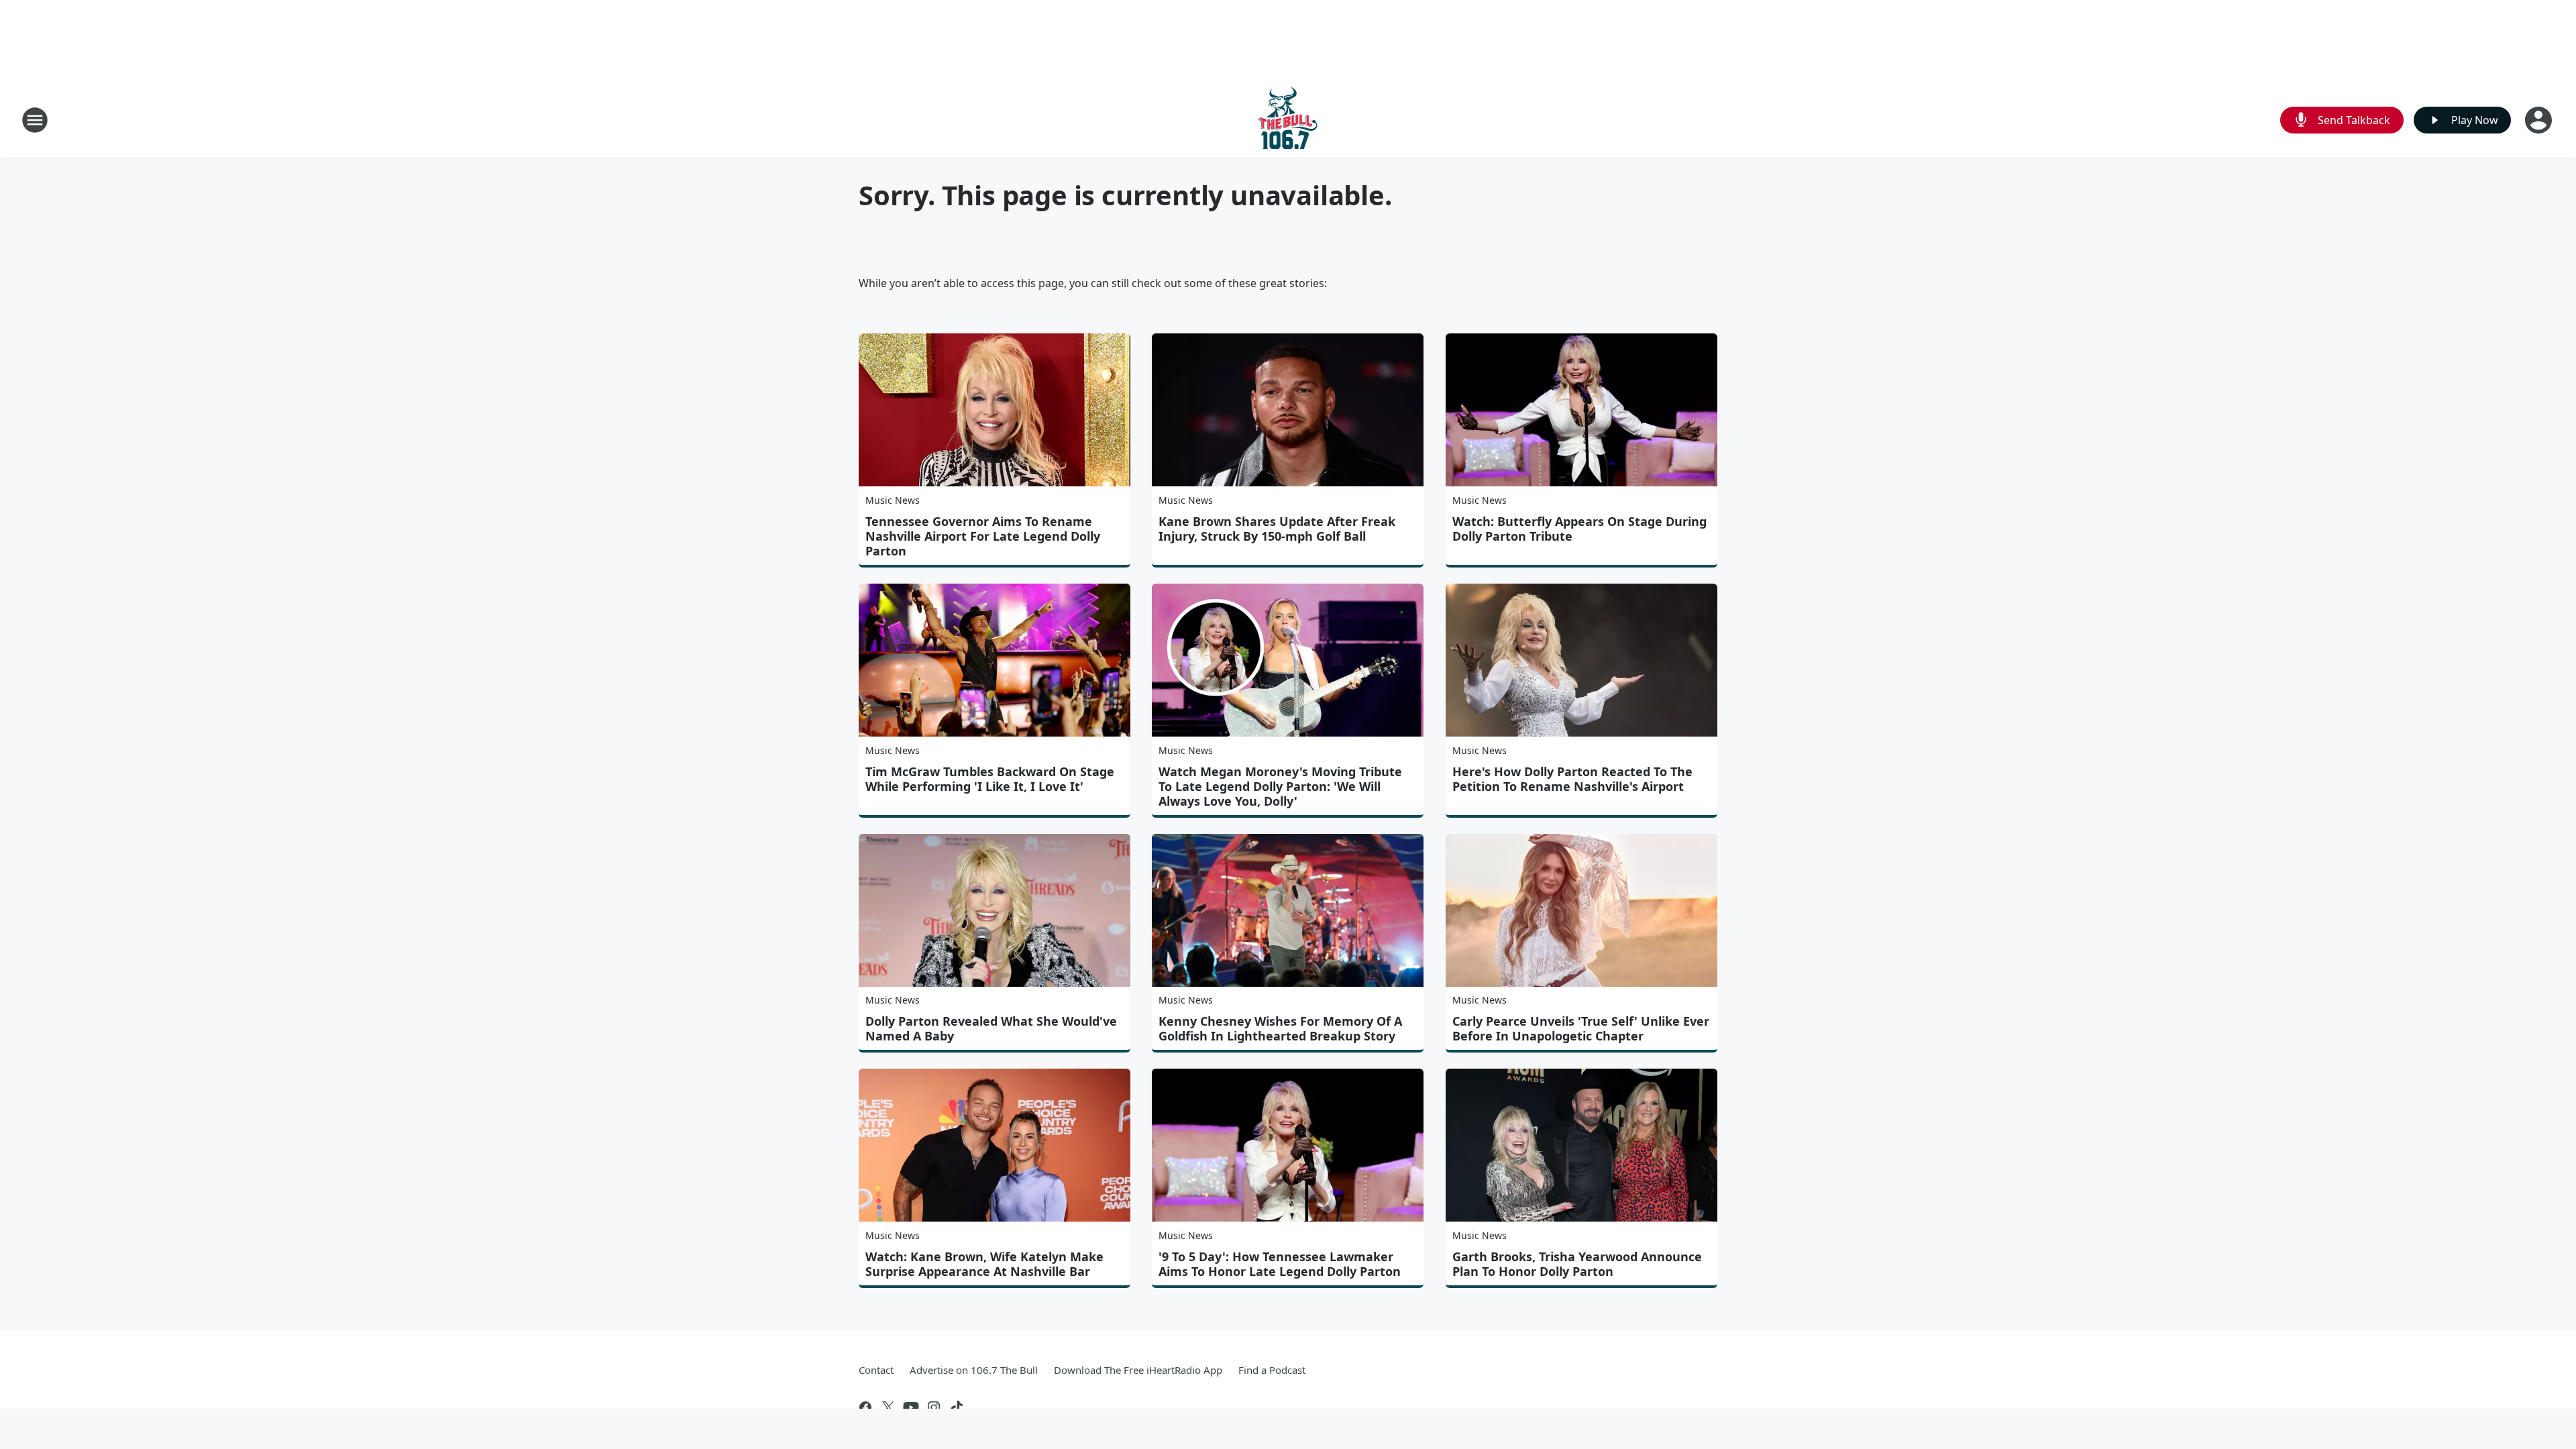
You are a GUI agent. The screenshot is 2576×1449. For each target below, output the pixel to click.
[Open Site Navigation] (35, 120)
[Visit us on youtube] (911, 1407)
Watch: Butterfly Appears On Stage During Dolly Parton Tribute (1579, 529)
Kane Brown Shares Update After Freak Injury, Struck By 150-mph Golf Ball (1277, 529)
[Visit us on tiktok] (957, 1407)
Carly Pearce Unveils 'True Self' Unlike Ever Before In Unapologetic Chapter (1581, 1028)
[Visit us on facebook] (865, 1407)
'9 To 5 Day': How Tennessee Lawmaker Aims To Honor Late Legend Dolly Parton (1280, 1264)
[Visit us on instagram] (934, 1407)
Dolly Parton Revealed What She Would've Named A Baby (991, 1028)
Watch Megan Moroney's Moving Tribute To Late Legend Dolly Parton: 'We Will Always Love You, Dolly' (1280, 786)
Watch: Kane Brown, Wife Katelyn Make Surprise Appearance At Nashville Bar (984, 1264)
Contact (876, 1370)
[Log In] (2540, 120)
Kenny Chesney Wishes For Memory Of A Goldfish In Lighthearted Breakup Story (1280, 1028)
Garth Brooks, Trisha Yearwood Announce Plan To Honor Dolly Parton (1577, 1264)
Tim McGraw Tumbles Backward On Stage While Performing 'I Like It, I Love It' (990, 779)
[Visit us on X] (888, 1407)
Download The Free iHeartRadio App (1138, 1370)
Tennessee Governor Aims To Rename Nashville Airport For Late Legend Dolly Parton (983, 536)
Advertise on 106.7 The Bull (974, 1370)
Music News (893, 500)
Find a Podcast (1272, 1370)
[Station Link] (1288, 120)
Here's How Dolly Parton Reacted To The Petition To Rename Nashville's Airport (1572, 779)
